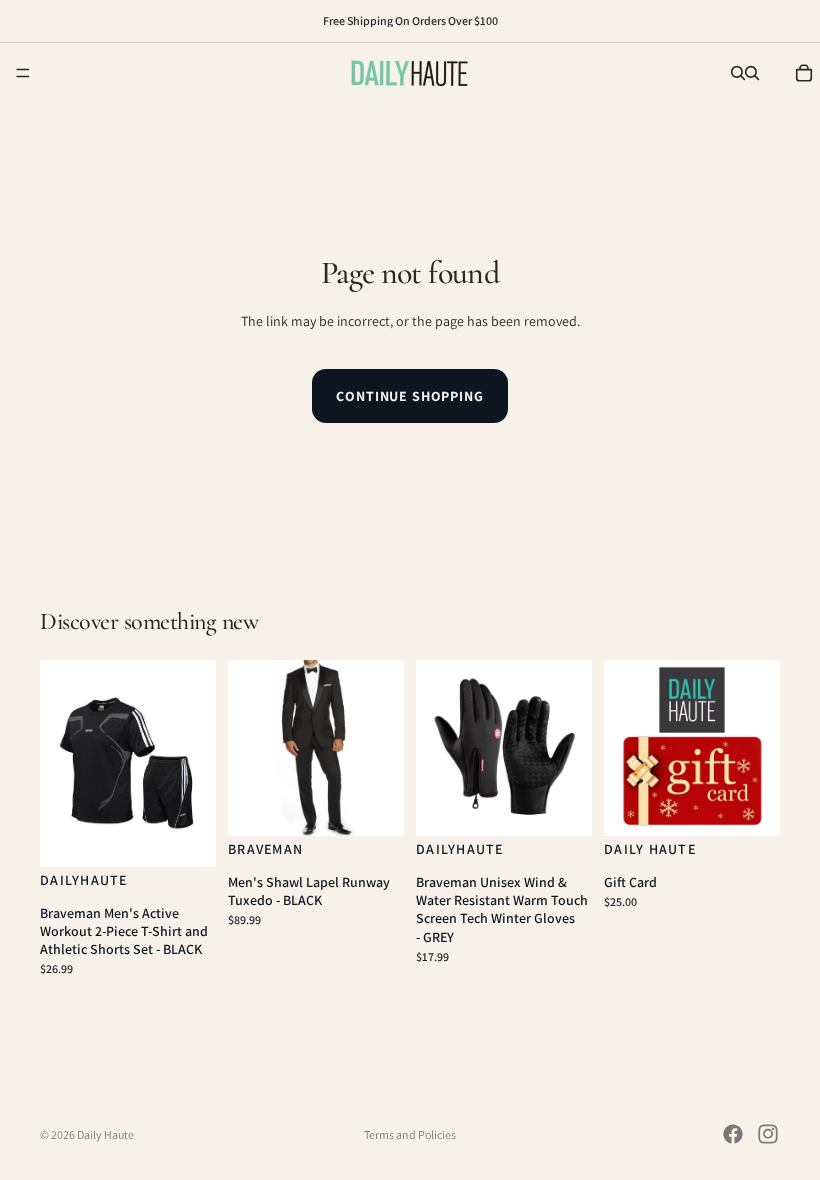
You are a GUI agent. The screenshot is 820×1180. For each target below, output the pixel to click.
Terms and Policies (410, 1134)
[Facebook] (733, 1134)
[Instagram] (768, 1134)
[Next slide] (194, 763)
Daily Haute (105, 1134)
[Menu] (23, 73)
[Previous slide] (62, 763)
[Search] (738, 73)
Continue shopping (409, 396)
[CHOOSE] (185, 836)
